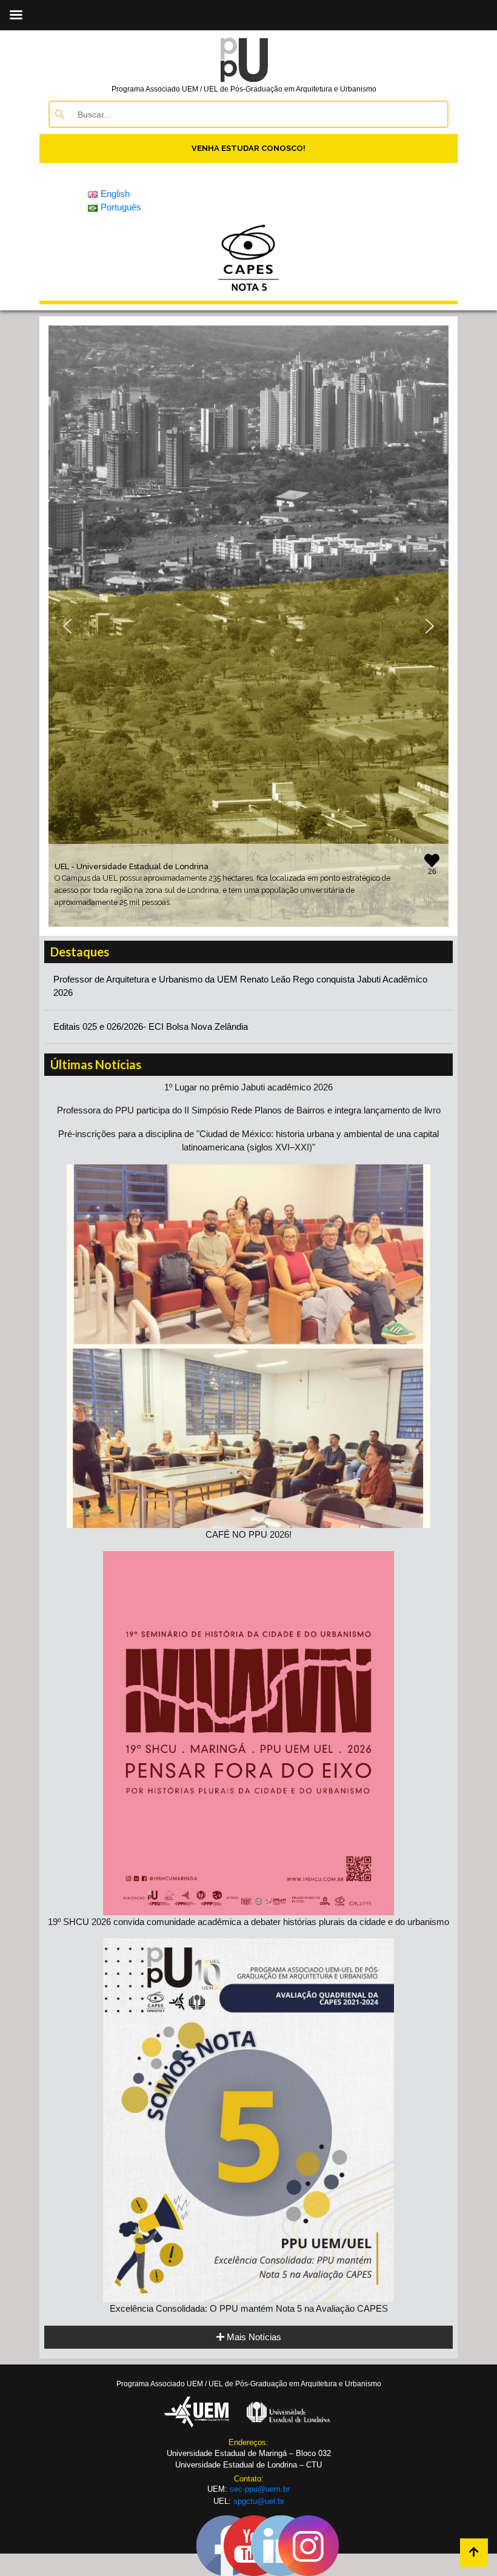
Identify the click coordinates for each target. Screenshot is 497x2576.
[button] (67, 626)
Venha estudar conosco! (248, 148)
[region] (248, 626)
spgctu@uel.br (259, 2501)
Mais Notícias (253, 2337)
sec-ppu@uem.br (260, 2489)
